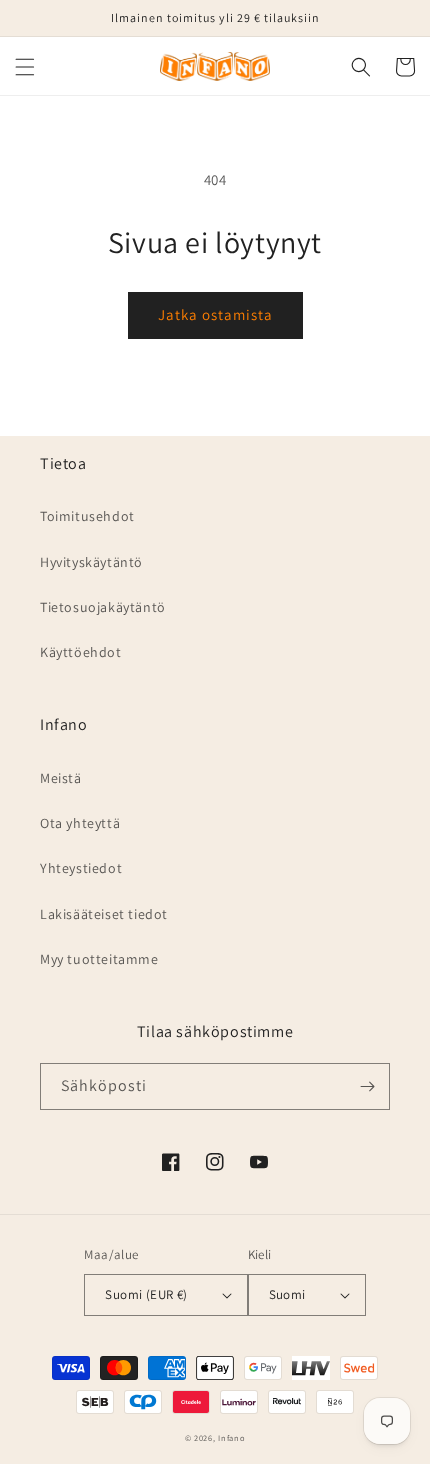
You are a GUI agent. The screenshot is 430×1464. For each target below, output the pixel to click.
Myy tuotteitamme (99, 959)
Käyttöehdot (81, 652)
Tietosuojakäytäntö (103, 607)
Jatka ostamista (215, 314)
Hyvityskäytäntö (91, 562)
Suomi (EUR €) (146, 1294)
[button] (25, 67)
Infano (231, 1437)
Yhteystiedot (81, 868)
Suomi (287, 1294)
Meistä (61, 778)
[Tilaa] (367, 1086)
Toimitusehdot (87, 516)
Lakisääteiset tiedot (104, 914)
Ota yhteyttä (80, 823)
